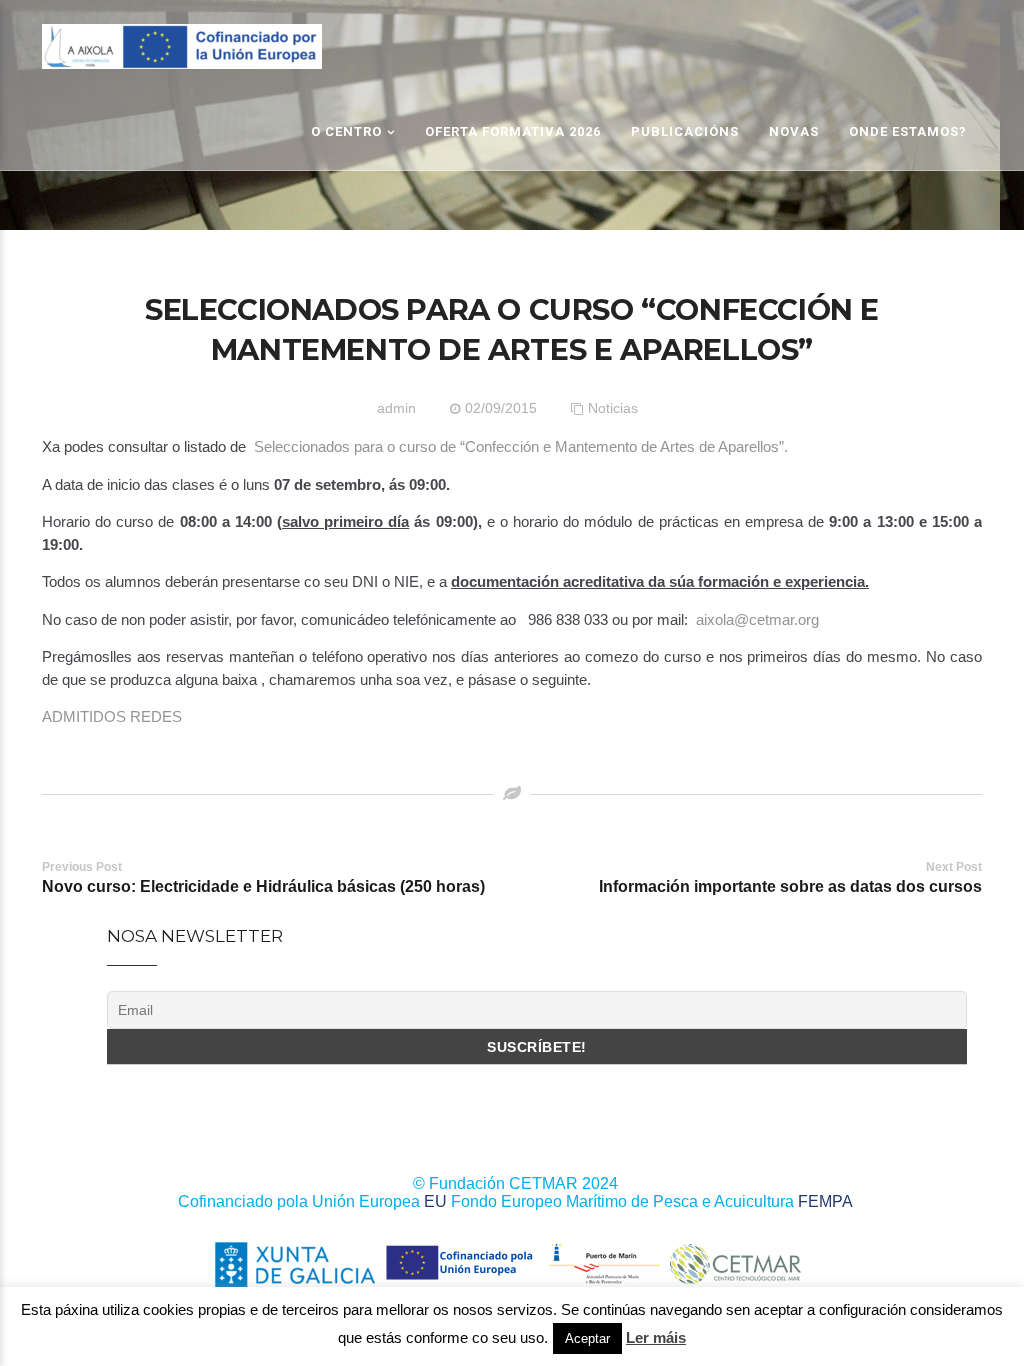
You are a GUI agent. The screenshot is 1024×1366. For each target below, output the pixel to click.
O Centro (346, 131)
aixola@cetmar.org (757, 619)
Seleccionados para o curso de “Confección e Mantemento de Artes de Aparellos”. (523, 446)
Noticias (613, 408)
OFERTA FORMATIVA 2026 (513, 131)
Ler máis (656, 1337)
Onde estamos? (908, 131)
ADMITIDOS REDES (112, 716)
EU (435, 1201)
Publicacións (685, 131)
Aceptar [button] (587, 1338)
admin (396, 408)
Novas (794, 131)
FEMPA (825, 1201)
